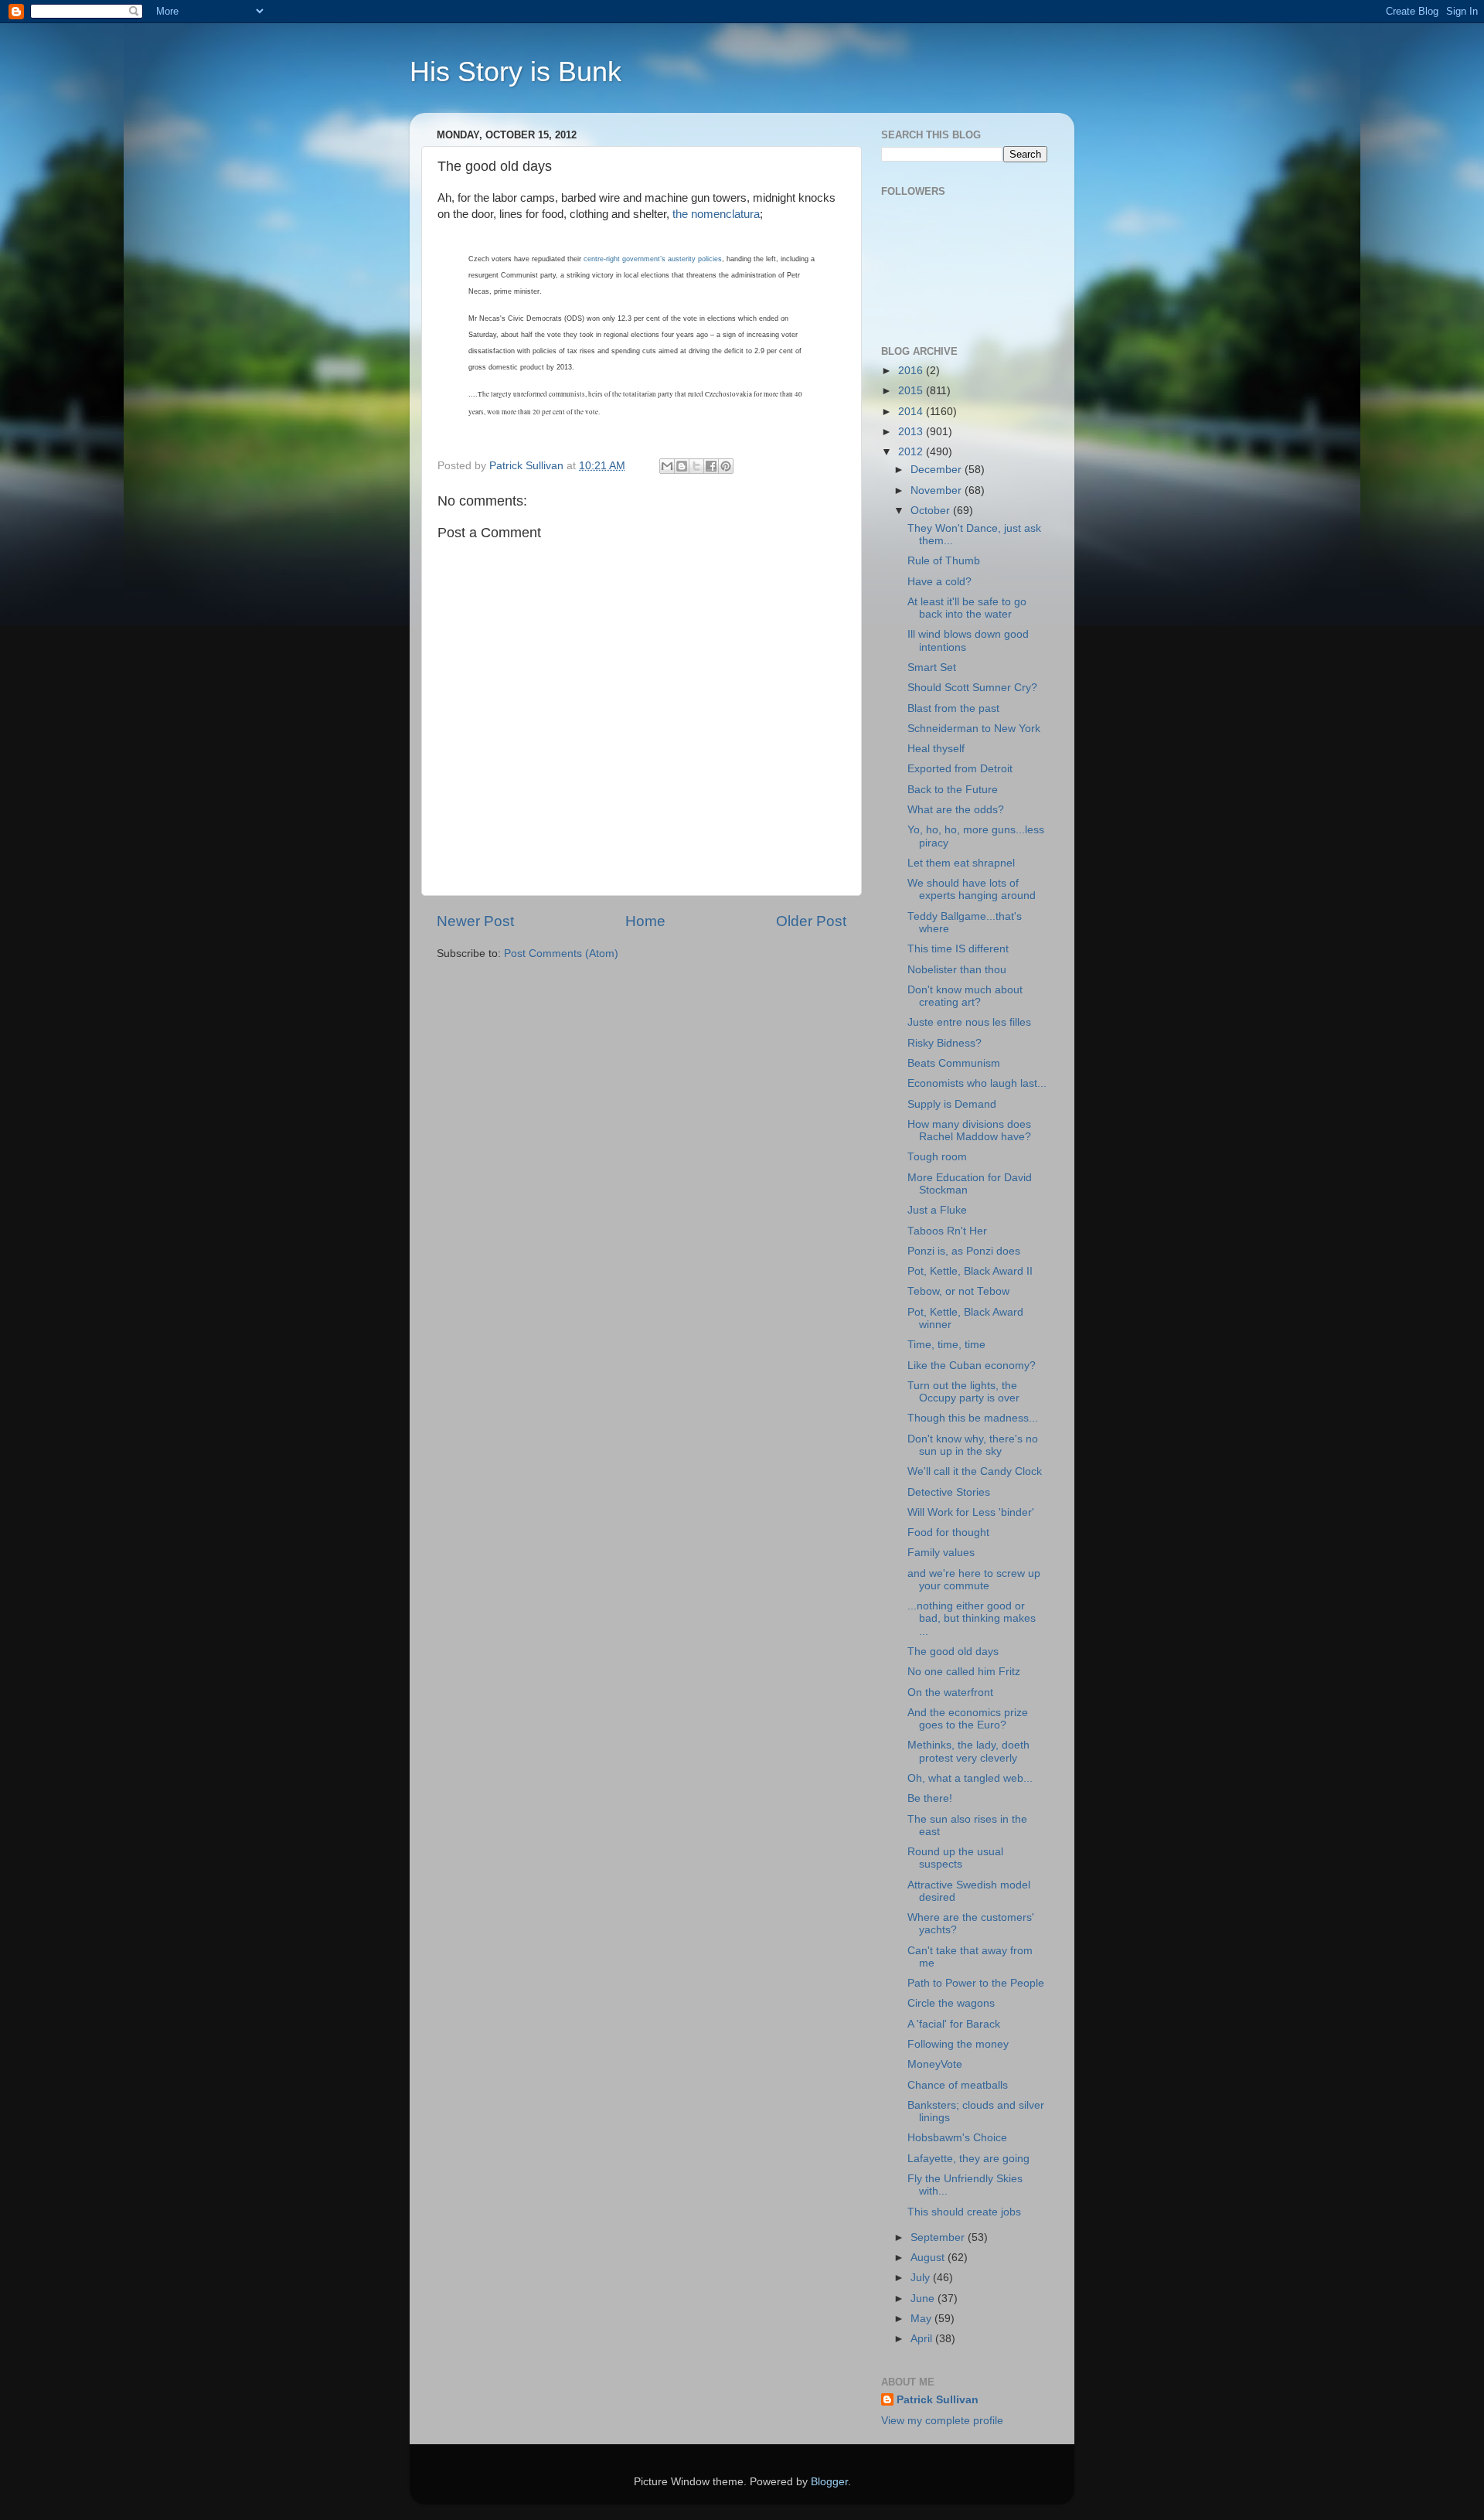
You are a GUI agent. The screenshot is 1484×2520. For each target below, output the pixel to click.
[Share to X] (696, 466)
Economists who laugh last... (977, 1083)
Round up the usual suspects (955, 1858)
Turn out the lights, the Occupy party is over (963, 1392)
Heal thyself (936, 749)
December (938, 470)
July (922, 2278)
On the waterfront (950, 1692)
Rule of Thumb (944, 561)
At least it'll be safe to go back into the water (967, 608)
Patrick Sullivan (938, 2400)
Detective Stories (949, 1492)
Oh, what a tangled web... (970, 1778)
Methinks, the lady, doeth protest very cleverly (968, 1751)
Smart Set (932, 667)
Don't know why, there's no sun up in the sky (973, 1445)
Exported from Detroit (960, 769)
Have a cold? (939, 582)
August (929, 2258)
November (938, 490)
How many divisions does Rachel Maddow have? (969, 1131)
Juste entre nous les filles (969, 1022)
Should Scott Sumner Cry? (972, 688)
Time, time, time (946, 1345)
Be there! (930, 1798)
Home (645, 921)
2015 (912, 391)
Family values (941, 1553)
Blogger (829, 2482)
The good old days (953, 1652)
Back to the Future (953, 790)
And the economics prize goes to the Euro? (968, 1719)
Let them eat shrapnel (961, 863)
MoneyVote (935, 2064)
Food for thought (948, 1532)
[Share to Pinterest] (726, 466)
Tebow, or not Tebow (958, 1291)
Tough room (937, 1157)
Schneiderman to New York (974, 729)
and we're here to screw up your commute (974, 1580)
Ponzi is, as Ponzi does (964, 1251)
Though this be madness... (973, 1418)
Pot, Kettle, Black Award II (970, 1271)
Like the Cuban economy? (972, 1366)
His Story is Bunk (516, 72)
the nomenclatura (716, 214)
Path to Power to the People (976, 1983)
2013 (912, 432)
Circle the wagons (951, 2003)
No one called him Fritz (964, 1672)
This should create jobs (964, 2212)
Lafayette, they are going (968, 2159)
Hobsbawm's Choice (957, 2138)
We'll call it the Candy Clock (975, 1471)
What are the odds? (956, 810)
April (923, 2339)
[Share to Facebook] (711, 466)
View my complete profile (942, 2421)
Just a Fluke (937, 1210)
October (932, 511)
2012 (912, 452)
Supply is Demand (952, 1104)
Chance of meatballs (958, 2085)
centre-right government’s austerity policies (653, 259)
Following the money (958, 2044)
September (939, 2237)
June (924, 2299)
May (922, 2319)
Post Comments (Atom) (561, 954)
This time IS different (958, 949)
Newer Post (475, 921)
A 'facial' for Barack (954, 2024)
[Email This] (667, 466)
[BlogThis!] (682, 466)
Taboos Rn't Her (947, 1231)
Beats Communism (954, 1063)
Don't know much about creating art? (965, 996)
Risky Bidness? (945, 1043)
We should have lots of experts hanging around (972, 889)
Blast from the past (953, 708)
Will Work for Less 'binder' (971, 1512)
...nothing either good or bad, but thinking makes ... (972, 1618)
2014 (912, 412)
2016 (912, 371)
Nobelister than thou (957, 970)
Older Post (811, 921)
